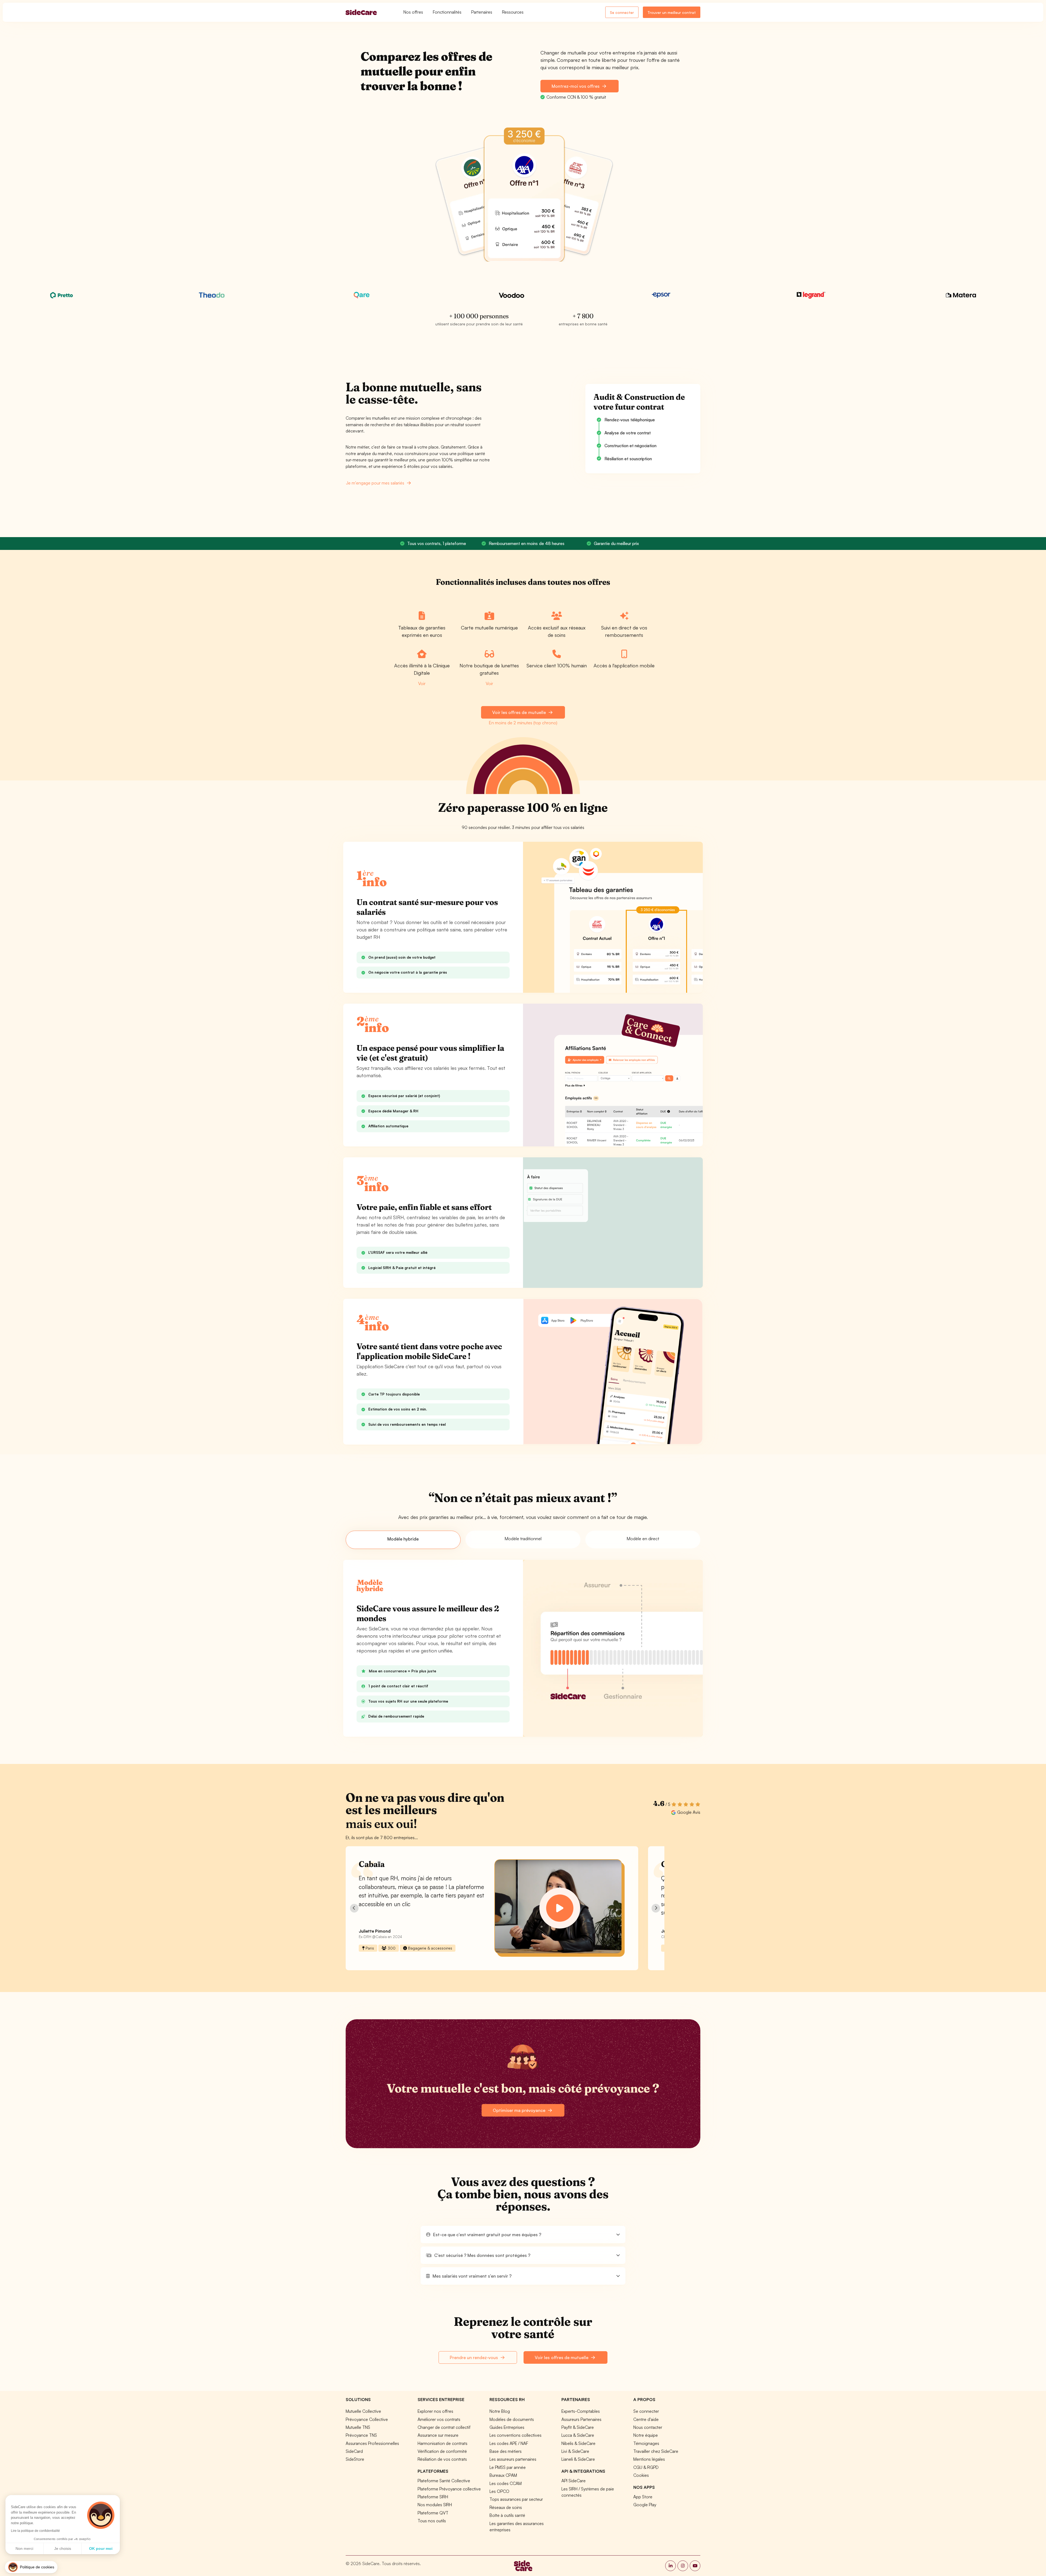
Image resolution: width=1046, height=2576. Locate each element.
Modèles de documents (512, 2419)
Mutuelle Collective (363, 2411)
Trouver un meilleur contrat (672, 12)
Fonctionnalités (447, 12)
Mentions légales (649, 2459)
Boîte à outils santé (507, 2515)
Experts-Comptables (581, 2411)
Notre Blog (500, 2411)
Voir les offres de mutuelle (519, 712)
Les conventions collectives (516, 2435)
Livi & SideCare (575, 2451)
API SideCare (574, 2481)
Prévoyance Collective (367, 2419)
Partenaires (482, 12)
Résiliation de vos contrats (442, 2459)
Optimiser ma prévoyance (520, 2110)
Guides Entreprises (507, 2427)
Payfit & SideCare (578, 2427)
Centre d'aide (646, 2419)
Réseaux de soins (506, 2507)
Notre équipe (646, 2435)
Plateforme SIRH (433, 2497)
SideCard (354, 2451)
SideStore (355, 2459)
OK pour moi (101, 2548)
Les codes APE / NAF (509, 2443)
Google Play (645, 2505)
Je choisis (63, 2548)
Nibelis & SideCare (578, 2443)
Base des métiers (506, 2451)
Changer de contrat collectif (444, 2427)
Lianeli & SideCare (578, 2459)
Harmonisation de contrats (443, 2443)
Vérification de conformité (442, 2451)
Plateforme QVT (433, 2513)
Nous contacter (648, 2427)
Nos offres (413, 12)
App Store (643, 2497)
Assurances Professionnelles (372, 2443)
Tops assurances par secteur (516, 2499)
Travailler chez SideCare (656, 2451)
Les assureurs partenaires (513, 2459)
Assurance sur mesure (438, 2435)
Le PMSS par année (508, 2467)
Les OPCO (499, 2491)
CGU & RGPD (646, 2467)
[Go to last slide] (354, 1908)
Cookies (641, 2475)
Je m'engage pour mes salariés (376, 483)
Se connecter (622, 12)
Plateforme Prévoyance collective (449, 2489)
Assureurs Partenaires (581, 2419)
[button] (523, 2235)
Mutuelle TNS (358, 2427)
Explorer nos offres (435, 2411)
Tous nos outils (432, 2521)
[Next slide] (656, 1908)
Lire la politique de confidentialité (35, 2531)
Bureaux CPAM (503, 2475)
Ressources (513, 12)
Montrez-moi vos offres (576, 86)
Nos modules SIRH (435, 2505)
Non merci (24, 2548)
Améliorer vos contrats (439, 2419)
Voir (422, 683)
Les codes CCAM (506, 2483)
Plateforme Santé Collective (444, 2481)
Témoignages (646, 2443)
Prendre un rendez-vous (474, 2357)
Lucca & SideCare (578, 2435)
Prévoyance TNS (361, 2435)
